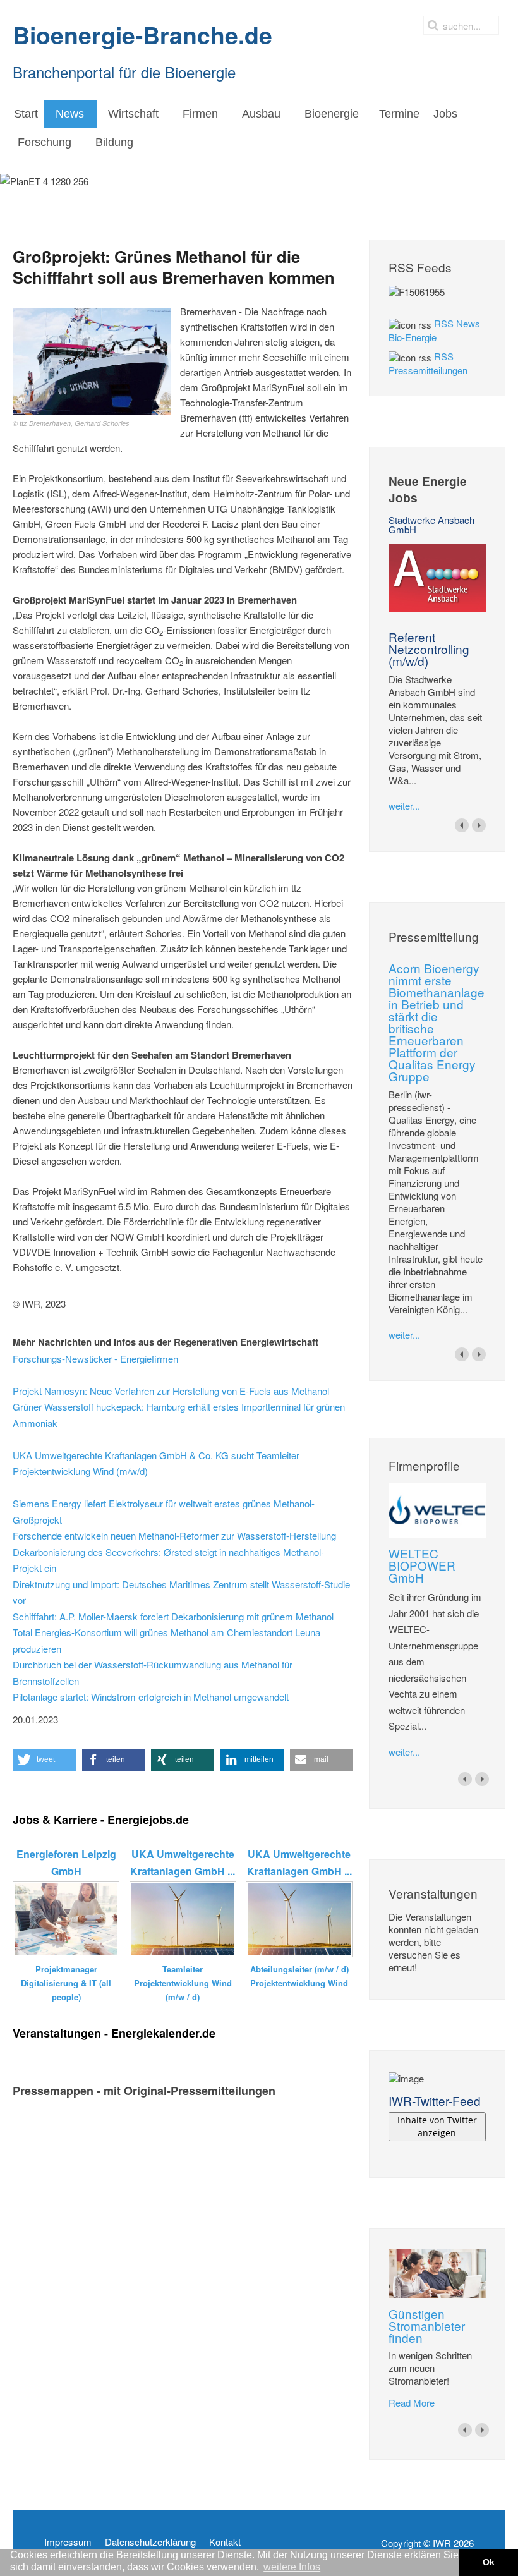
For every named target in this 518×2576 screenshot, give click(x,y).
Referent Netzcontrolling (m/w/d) (429, 649)
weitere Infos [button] (292, 2567)
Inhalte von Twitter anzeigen (437, 2126)
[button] (44, 1760)
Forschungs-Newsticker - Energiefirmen (95, 1358)
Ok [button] (489, 2562)
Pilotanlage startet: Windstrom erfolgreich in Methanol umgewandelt (151, 1697)
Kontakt (225, 2542)
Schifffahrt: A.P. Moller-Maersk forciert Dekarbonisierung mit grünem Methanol (173, 1616)
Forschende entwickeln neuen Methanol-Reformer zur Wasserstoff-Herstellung (174, 1535)
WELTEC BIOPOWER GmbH (422, 1565)
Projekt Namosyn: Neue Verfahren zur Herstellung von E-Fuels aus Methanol (171, 1391)
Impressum (68, 2542)
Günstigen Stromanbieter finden (427, 2325)
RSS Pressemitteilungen (428, 363)
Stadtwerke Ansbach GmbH (431, 525)
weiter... (404, 805)
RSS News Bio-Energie (434, 330)
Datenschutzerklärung (150, 2542)
